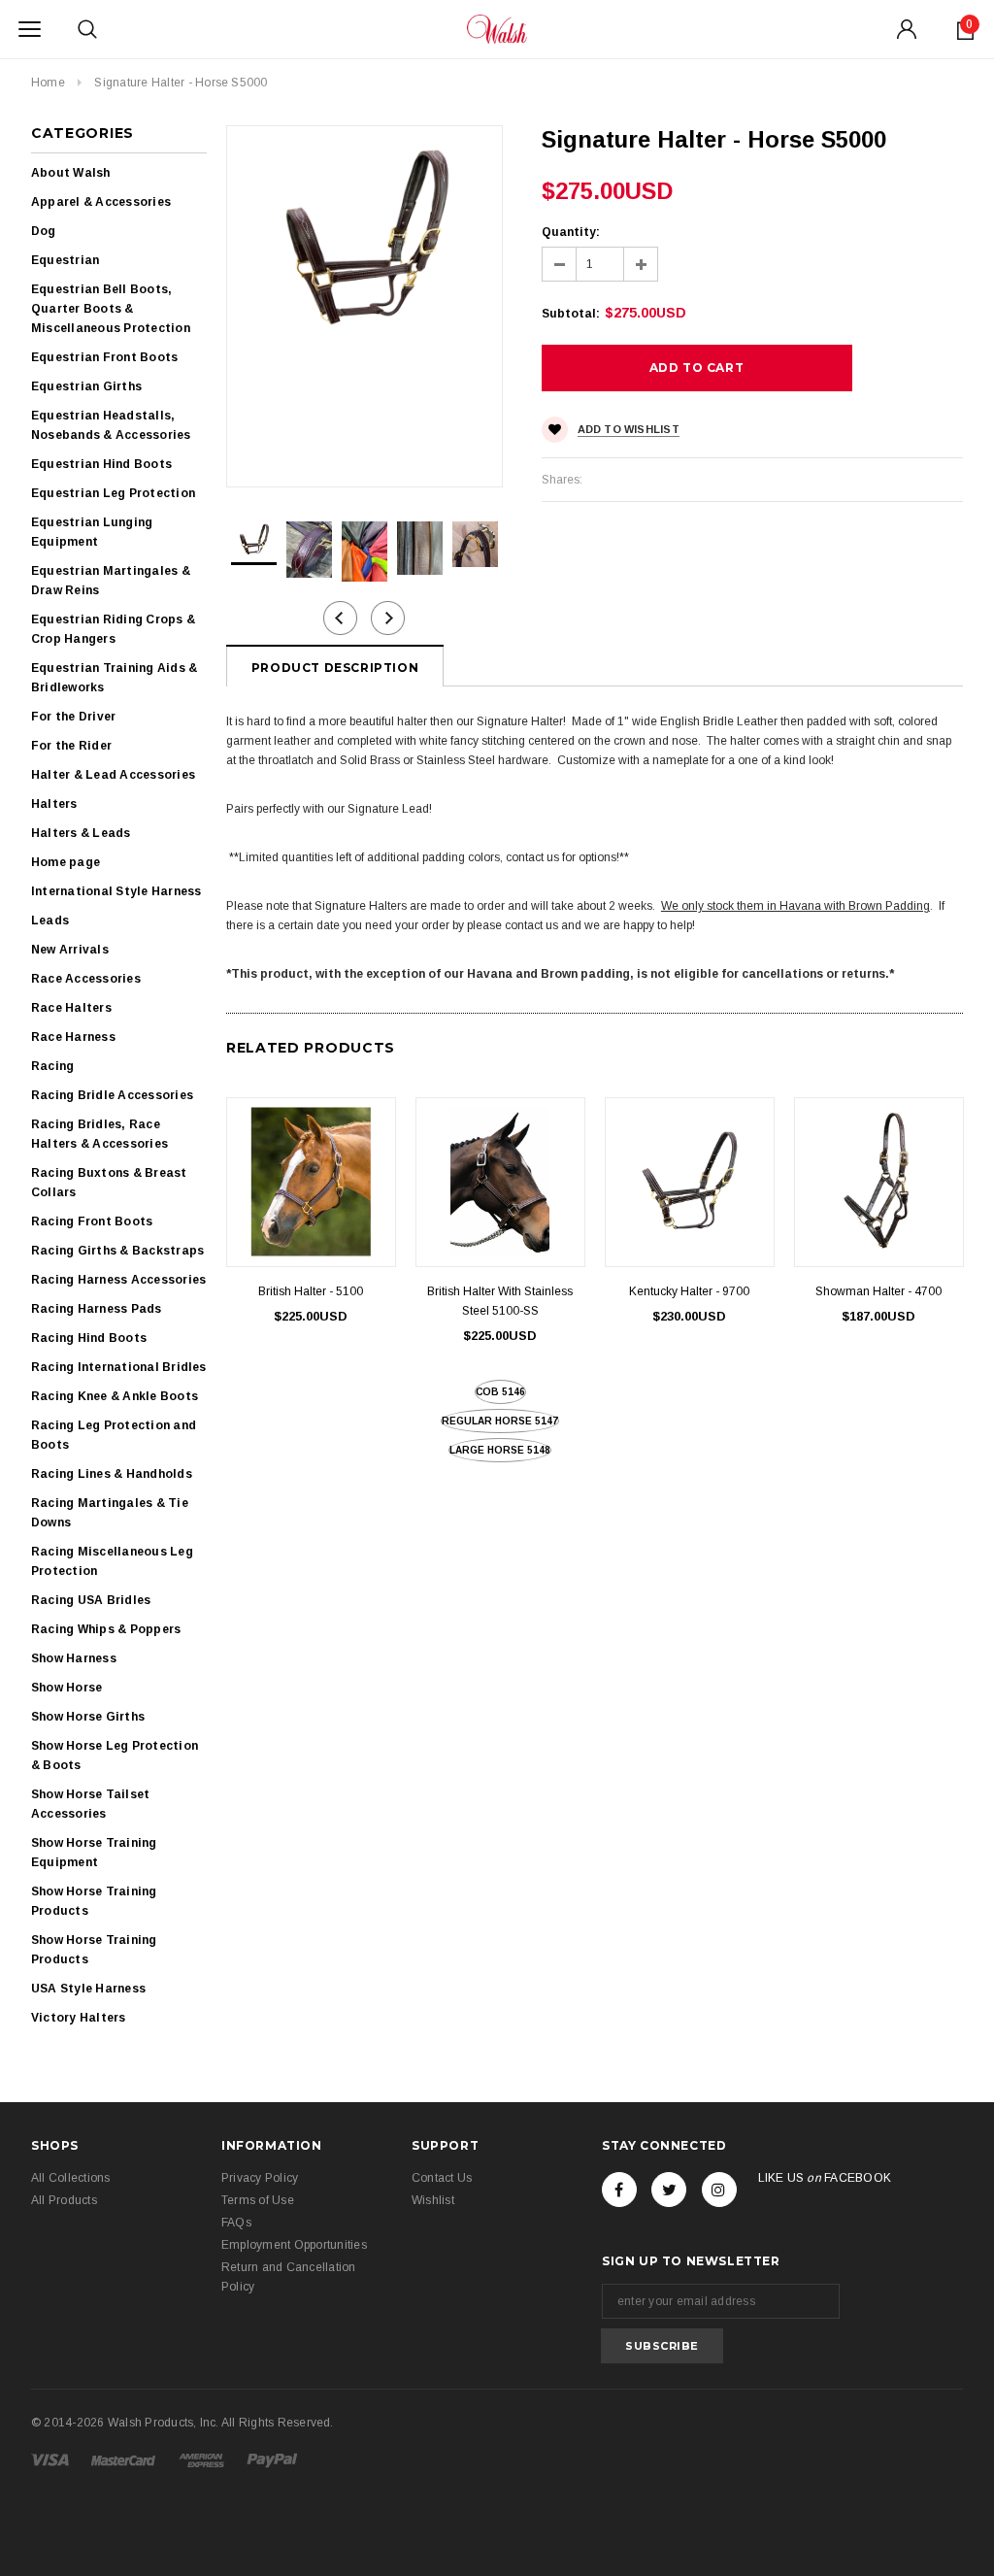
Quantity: (571, 232)
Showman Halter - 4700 (878, 1291)
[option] (364, 238)
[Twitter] (669, 2190)
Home (48, 83)
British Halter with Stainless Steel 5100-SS (500, 1301)
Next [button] (388, 618)
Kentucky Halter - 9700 (689, 1291)
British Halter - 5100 (311, 1291)
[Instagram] (719, 2190)
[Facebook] (619, 2190)
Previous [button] (340, 618)
